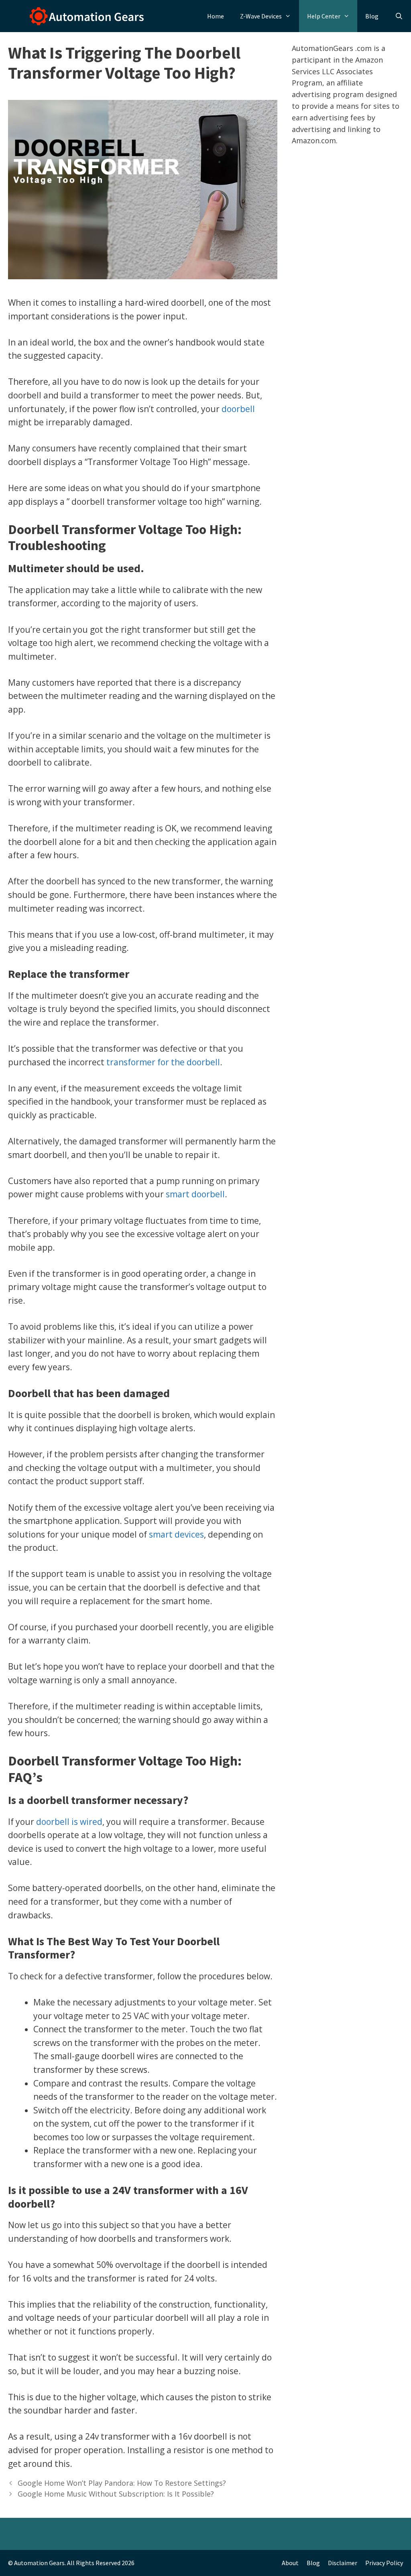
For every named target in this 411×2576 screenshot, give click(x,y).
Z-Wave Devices (261, 16)
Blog (372, 16)
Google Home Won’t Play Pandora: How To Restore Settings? (122, 2483)
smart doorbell (195, 1194)
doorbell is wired (69, 1822)
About (290, 2563)
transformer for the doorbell (163, 1062)
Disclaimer (343, 2563)
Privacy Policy (384, 2563)
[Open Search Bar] (399, 16)
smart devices (176, 1534)
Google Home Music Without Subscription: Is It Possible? (116, 2494)
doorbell (238, 409)
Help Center (324, 16)
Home (216, 16)
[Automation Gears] (74, 16)
